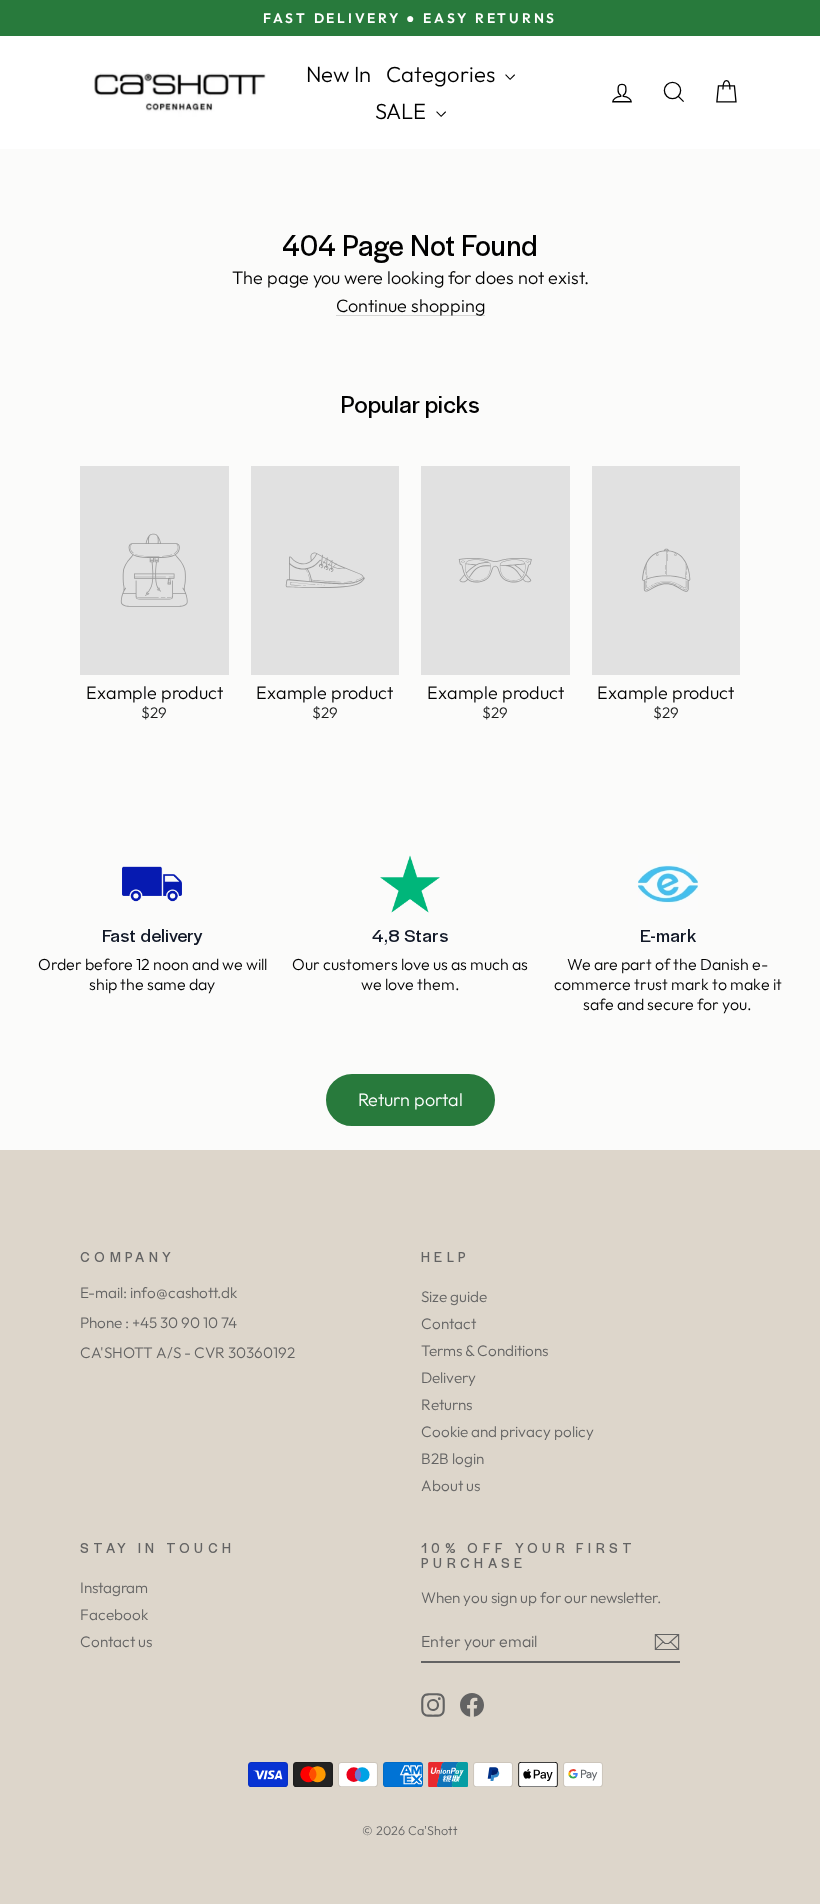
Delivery (448, 1377)
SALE (403, 111)
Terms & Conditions (484, 1350)
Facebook (114, 1614)
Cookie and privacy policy (507, 1431)
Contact (448, 1323)
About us (450, 1485)
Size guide (454, 1296)
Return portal (410, 1099)
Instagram (114, 1587)
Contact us (116, 1641)
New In (338, 74)
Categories (443, 74)
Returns (446, 1404)
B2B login (452, 1458)
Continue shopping (410, 306)
